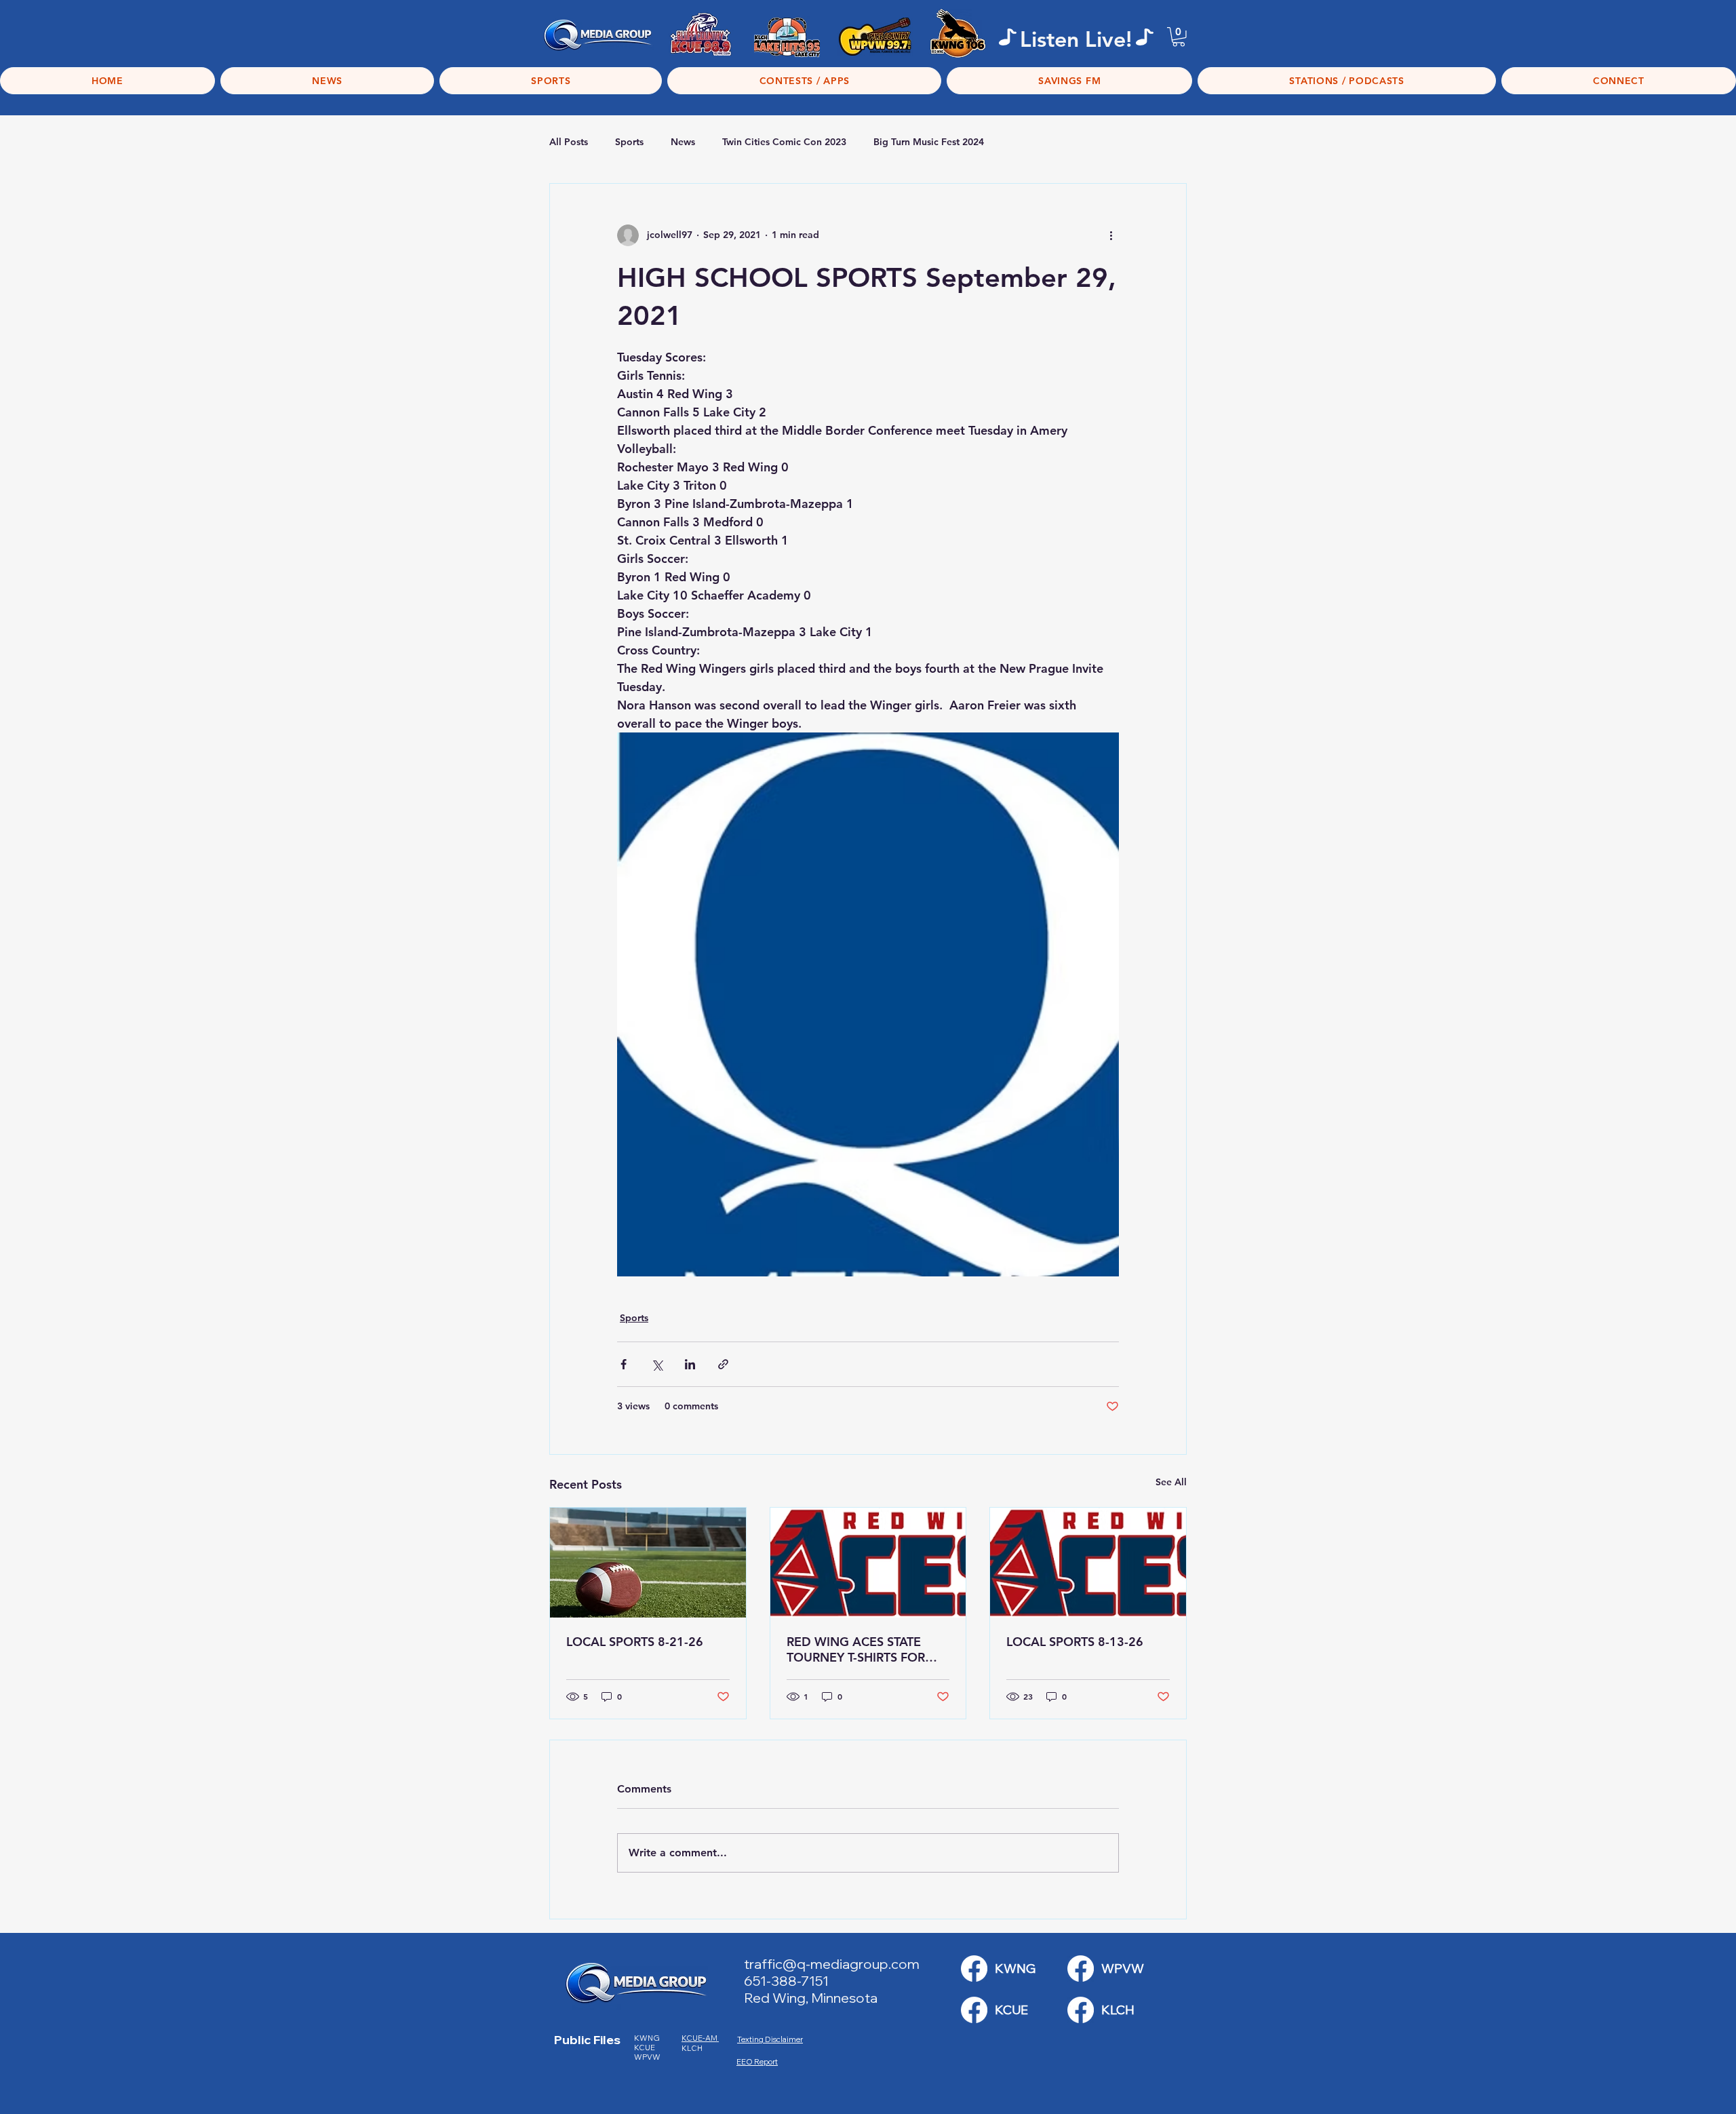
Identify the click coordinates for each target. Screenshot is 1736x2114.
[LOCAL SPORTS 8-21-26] (648, 1563)
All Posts (569, 142)
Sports (629, 142)
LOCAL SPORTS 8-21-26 (635, 1642)
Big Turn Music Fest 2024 (929, 142)
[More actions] (1111, 235)
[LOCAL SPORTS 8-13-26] (1088, 1563)
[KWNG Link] (974, 1969)
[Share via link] (723, 1364)
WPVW (647, 2057)
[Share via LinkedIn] (690, 1364)
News (683, 142)
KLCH (693, 2048)
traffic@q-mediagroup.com (832, 1964)
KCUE (645, 2048)
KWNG (650, 2038)
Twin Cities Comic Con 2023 (784, 142)
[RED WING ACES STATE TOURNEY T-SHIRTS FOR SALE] (868, 1563)
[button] (1179, 37)
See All (1171, 1482)
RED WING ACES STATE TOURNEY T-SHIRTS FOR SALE (856, 1649)
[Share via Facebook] (624, 1364)
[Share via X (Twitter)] (657, 1364)
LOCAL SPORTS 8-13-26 (1075, 1642)
